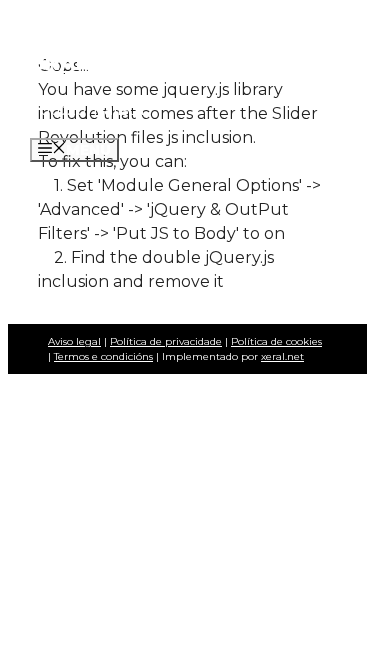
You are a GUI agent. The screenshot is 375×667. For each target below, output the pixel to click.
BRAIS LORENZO (118, 63)
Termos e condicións (103, 356)
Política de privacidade (166, 341)
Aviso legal (74, 341)
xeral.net (282, 356)
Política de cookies (276, 341)
